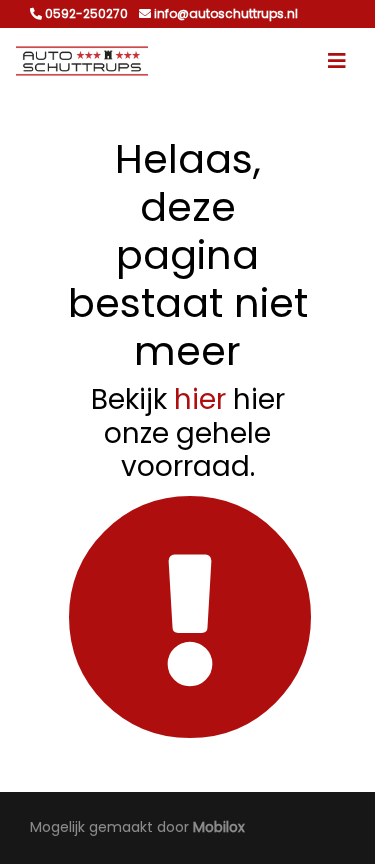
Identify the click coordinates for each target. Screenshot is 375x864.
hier (200, 399)
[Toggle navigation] (337, 61)
